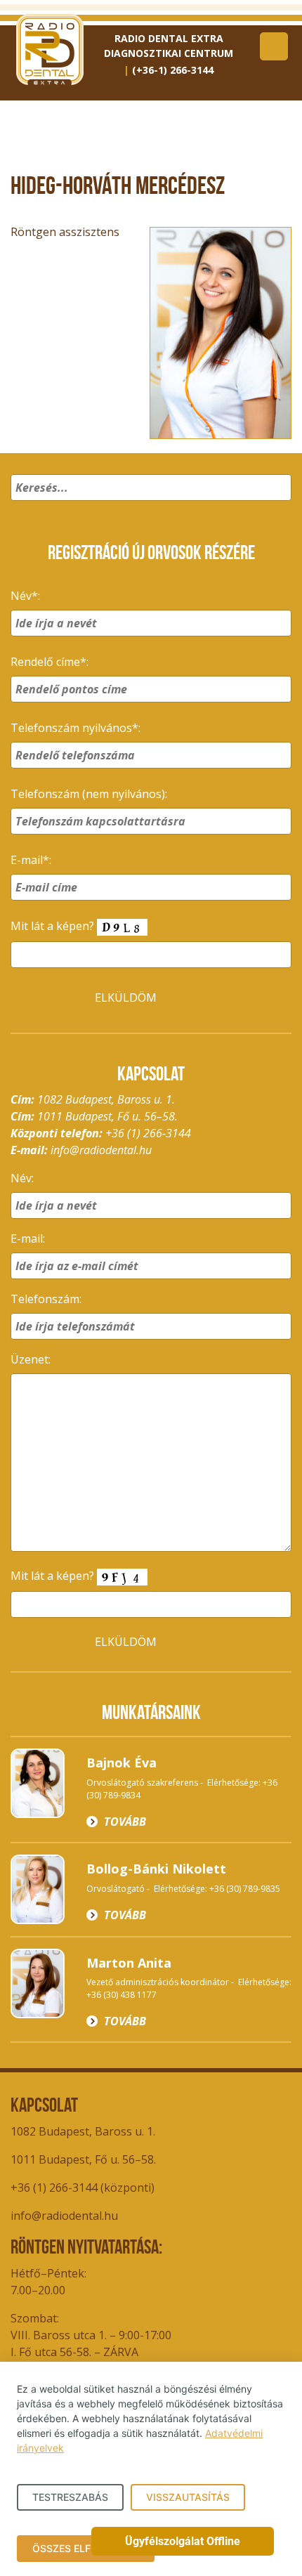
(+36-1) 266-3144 (173, 70)
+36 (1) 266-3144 (148, 1133)
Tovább (125, 1822)
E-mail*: (31, 860)
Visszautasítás (188, 2497)
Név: (22, 1178)
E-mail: (28, 1238)
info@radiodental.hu (101, 1150)
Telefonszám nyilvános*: (75, 728)
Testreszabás (70, 2497)
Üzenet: (31, 1359)
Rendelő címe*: (50, 662)
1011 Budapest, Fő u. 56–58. (83, 2159)
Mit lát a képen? (54, 926)
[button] (278, 506)
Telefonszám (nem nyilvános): (89, 794)
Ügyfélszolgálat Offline (183, 2541)
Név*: (25, 596)
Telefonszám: (46, 1299)
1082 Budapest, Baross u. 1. (83, 2131)
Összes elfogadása (86, 2548)
